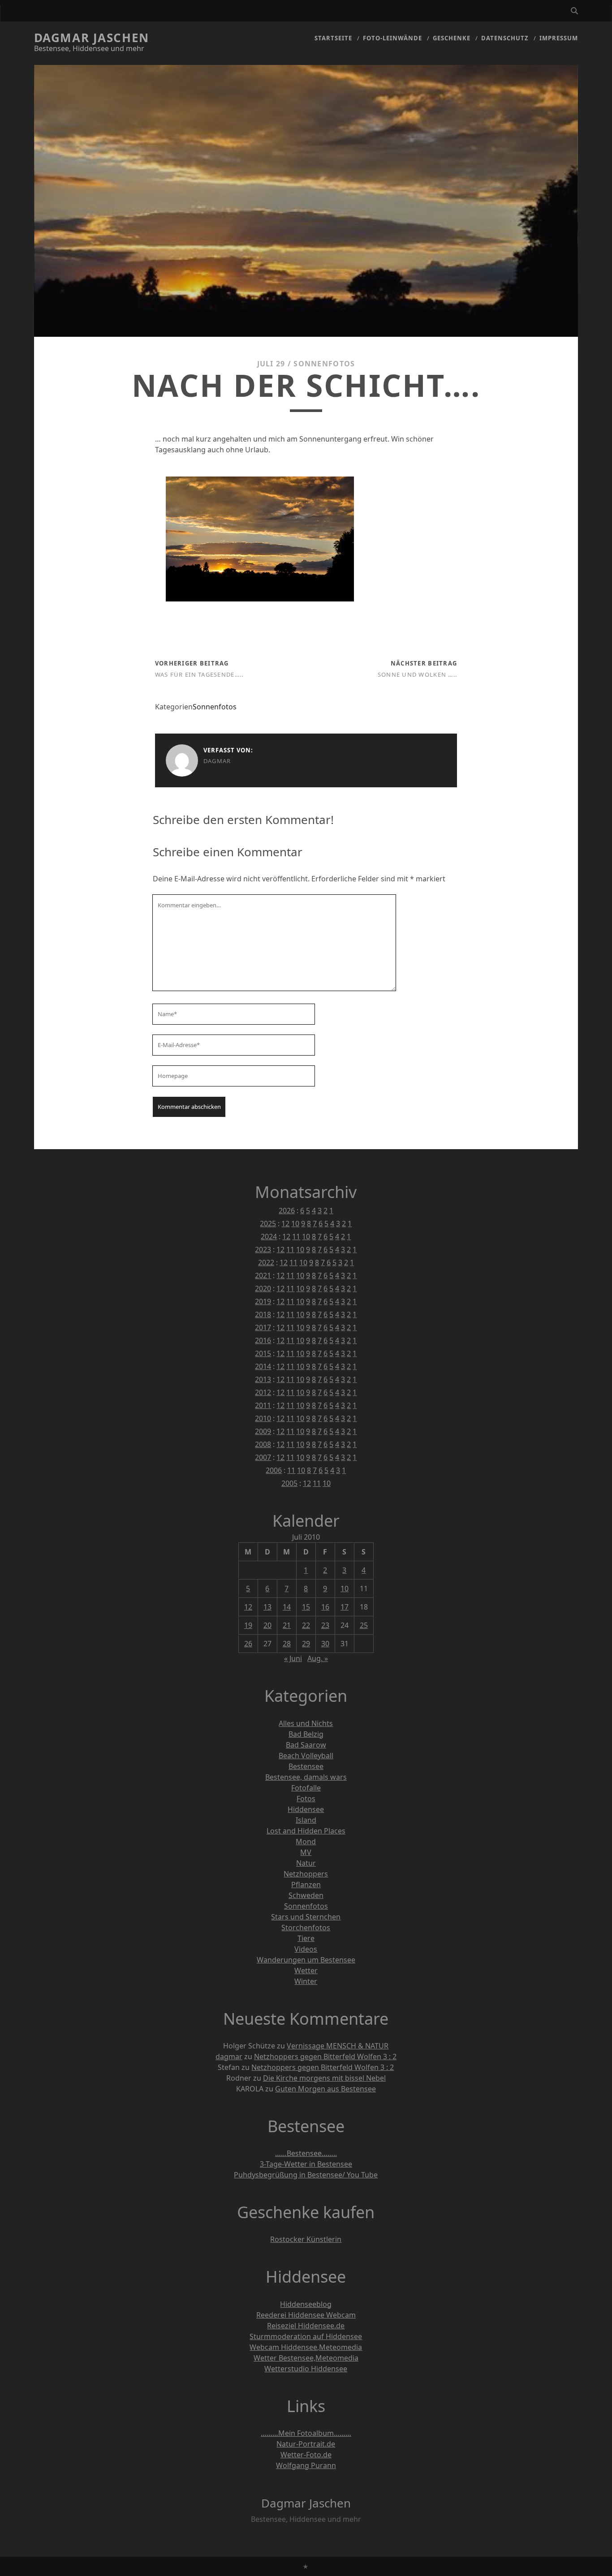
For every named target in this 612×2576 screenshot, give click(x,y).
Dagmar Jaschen (92, 38)
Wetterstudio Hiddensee (306, 2369)
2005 (289, 1483)
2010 (263, 1418)
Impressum (559, 38)
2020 (263, 1288)
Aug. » (318, 1658)
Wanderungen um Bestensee (306, 1960)
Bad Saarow (306, 1745)
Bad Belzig (306, 1734)
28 (287, 1644)
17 (345, 1607)
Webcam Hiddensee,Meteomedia (306, 2347)
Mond (306, 1842)
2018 (263, 1314)
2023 (263, 1249)
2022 (266, 1262)
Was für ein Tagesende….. (199, 674)
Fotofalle (306, 1788)
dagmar (217, 761)
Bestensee (306, 1766)
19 (248, 1625)
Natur (306, 1863)
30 (325, 1644)
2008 (263, 1444)
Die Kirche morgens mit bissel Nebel (324, 2078)
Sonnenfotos (324, 364)
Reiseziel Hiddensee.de (306, 2326)
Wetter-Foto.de (306, 2455)
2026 (287, 1211)
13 (267, 1607)
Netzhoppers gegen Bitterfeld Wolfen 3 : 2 (325, 2057)
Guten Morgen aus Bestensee (325, 2089)
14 (287, 1607)
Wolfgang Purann (306, 2465)
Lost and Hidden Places (306, 1831)
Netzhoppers (306, 1874)
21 (287, 1625)
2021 (263, 1275)
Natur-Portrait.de (306, 2444)
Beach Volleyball (306, 1756)
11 (296, 1236)
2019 (263, 1301)
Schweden (306, 1895)
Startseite (333, 38)
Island (306, 1820)
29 (306, 1644)
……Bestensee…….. (306, 2153)
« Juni (293, 1658)
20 (267, 1625)
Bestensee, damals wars (306, 1777)
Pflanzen (306, 1885)
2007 (263, 1457)
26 (248, 1644)
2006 (274, 1470)
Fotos (306, 1799)
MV (306, 1852)
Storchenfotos (306, 1928)
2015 (263, 1353)
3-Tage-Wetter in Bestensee (306, 2164)
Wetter (306, 1971)
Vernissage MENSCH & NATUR (338, 2046)
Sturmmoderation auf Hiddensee (306, 2336)
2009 (263, 1431)
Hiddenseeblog (306, 2304)
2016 (263, 1340)
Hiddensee (306, 1809)
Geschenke (452, 38)
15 (306, 1607)
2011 (263, 1405)
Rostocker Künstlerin (306, 2239)
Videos (306, 1949)
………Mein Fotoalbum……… (306, 2433)
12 (285, 1224)
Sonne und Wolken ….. (418, 674)
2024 (269, 1236)
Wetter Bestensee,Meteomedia (306, 2358)
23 (325, 1625)
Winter (306, 1981)
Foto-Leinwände (393, 38)
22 (306, 1625)
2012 (263, 1392)
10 (295, 1224)
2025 (268, 1224)
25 (364, 1625)
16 (325, 1607)
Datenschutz (505, 38)
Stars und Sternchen (306, 1917)
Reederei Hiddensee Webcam (306, 2315)
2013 (263, 1379)
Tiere (306, 1938)
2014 (263, 1366)
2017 (263, 1327)
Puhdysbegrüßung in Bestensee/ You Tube (306, 2175)
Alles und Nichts (306, 1723)
